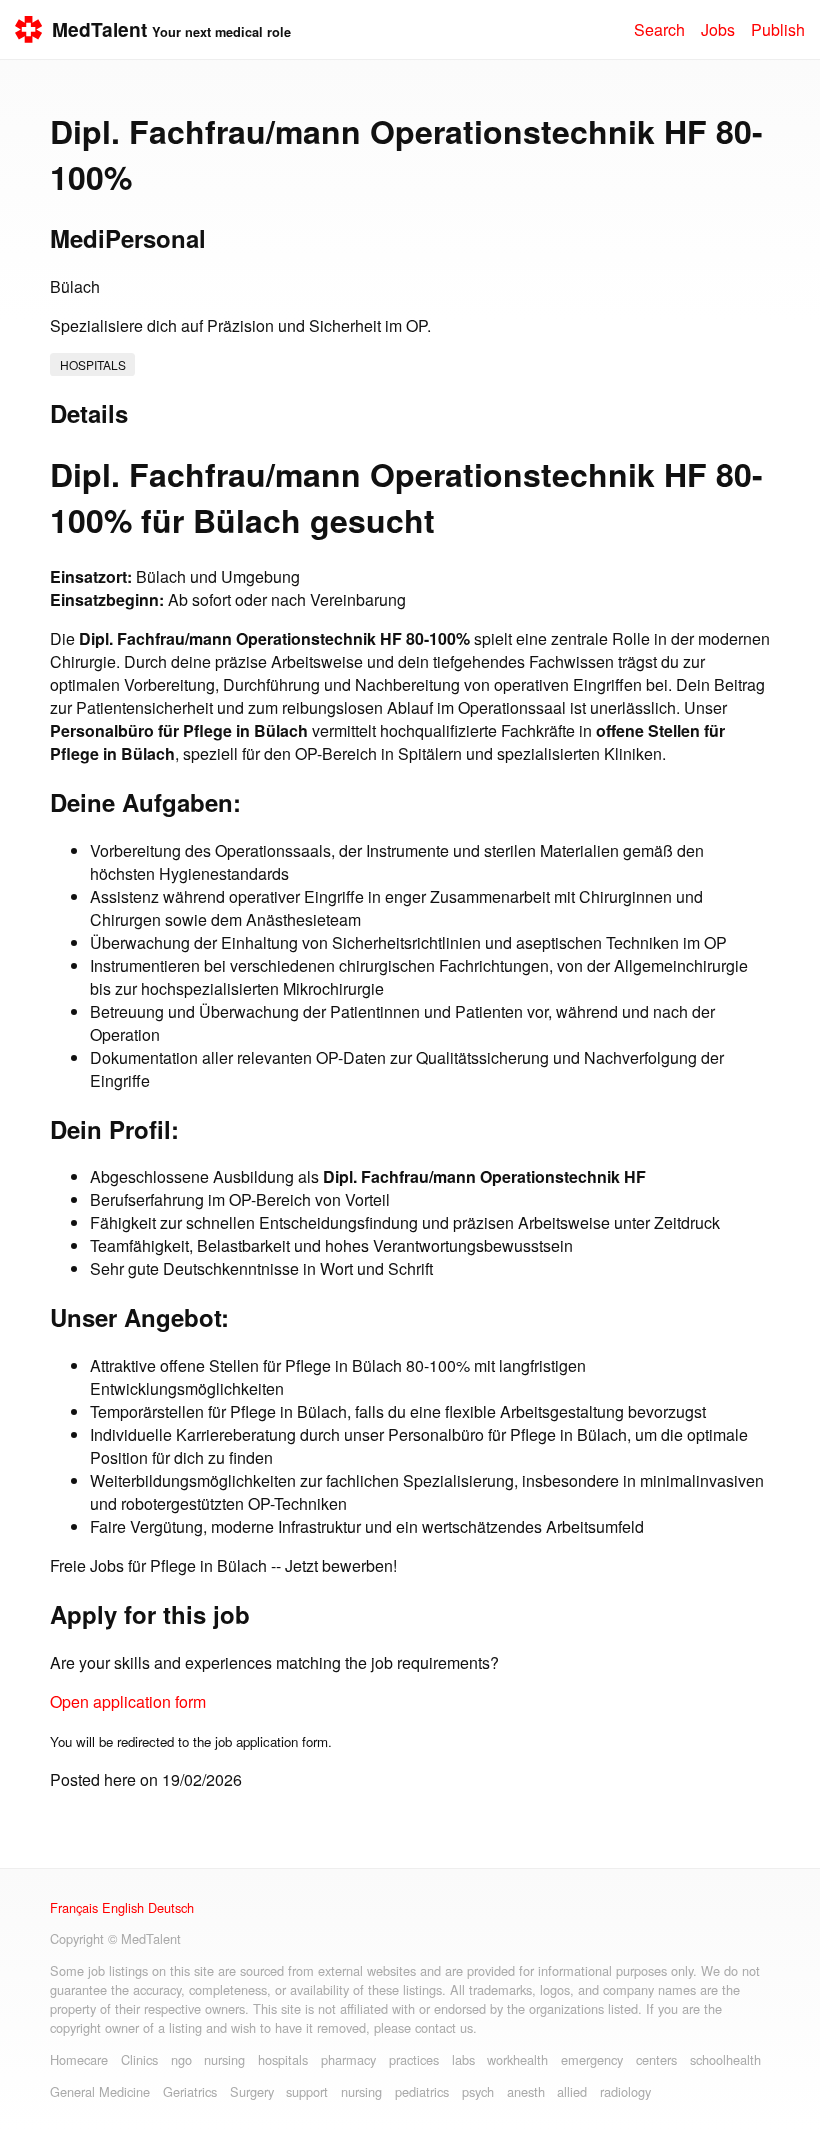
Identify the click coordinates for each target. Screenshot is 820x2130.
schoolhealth (725, 2059)
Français (74, 1907)
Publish (778, 29)
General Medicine (100, 2091)
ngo (181, 2059)
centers (656, 2059)
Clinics (139, 2059)
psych (478, 2091)
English (123, 1907)
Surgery (252, 2091)
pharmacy (348, 2059)
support (307, 2091)
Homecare (79, 2059)
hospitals (93, 364)
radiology (625, 2091)
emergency (592, 2059)
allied (572, 2091)
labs (463, 2059)
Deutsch (171, 1907)
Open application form (128, 1701)
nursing (224, 2059)
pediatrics (422, 2091)
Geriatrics (190, 2091)
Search (659, 29)
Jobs (718, 29)
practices (414, 2059)
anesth (526, 2091)
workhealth (517, 2059)
